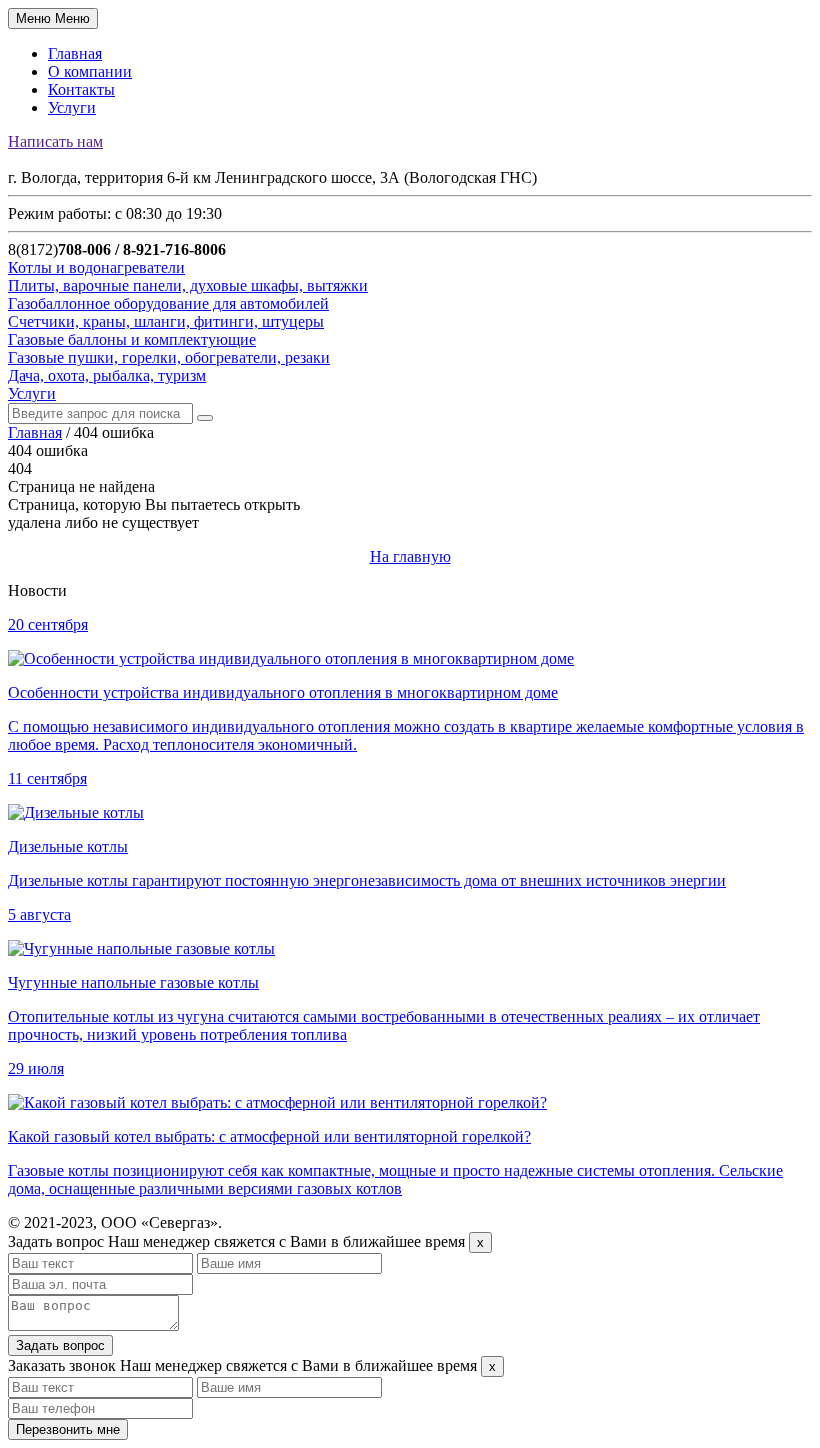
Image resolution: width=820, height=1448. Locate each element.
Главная (75, 53)
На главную (410, 556)
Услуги (72, 107)
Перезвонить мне (68, 1429)
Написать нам (55, 141)
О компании (90, 71)
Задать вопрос (60, 1345)
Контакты (81, 89)
